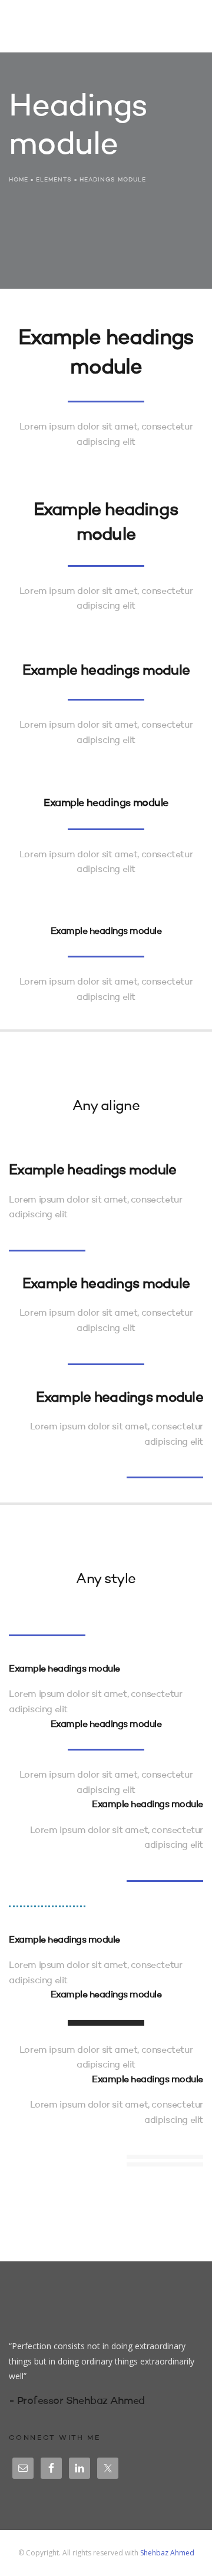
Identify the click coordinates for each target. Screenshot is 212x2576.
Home (19, 180)
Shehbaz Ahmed (167, 2553)
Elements (54, 180)
